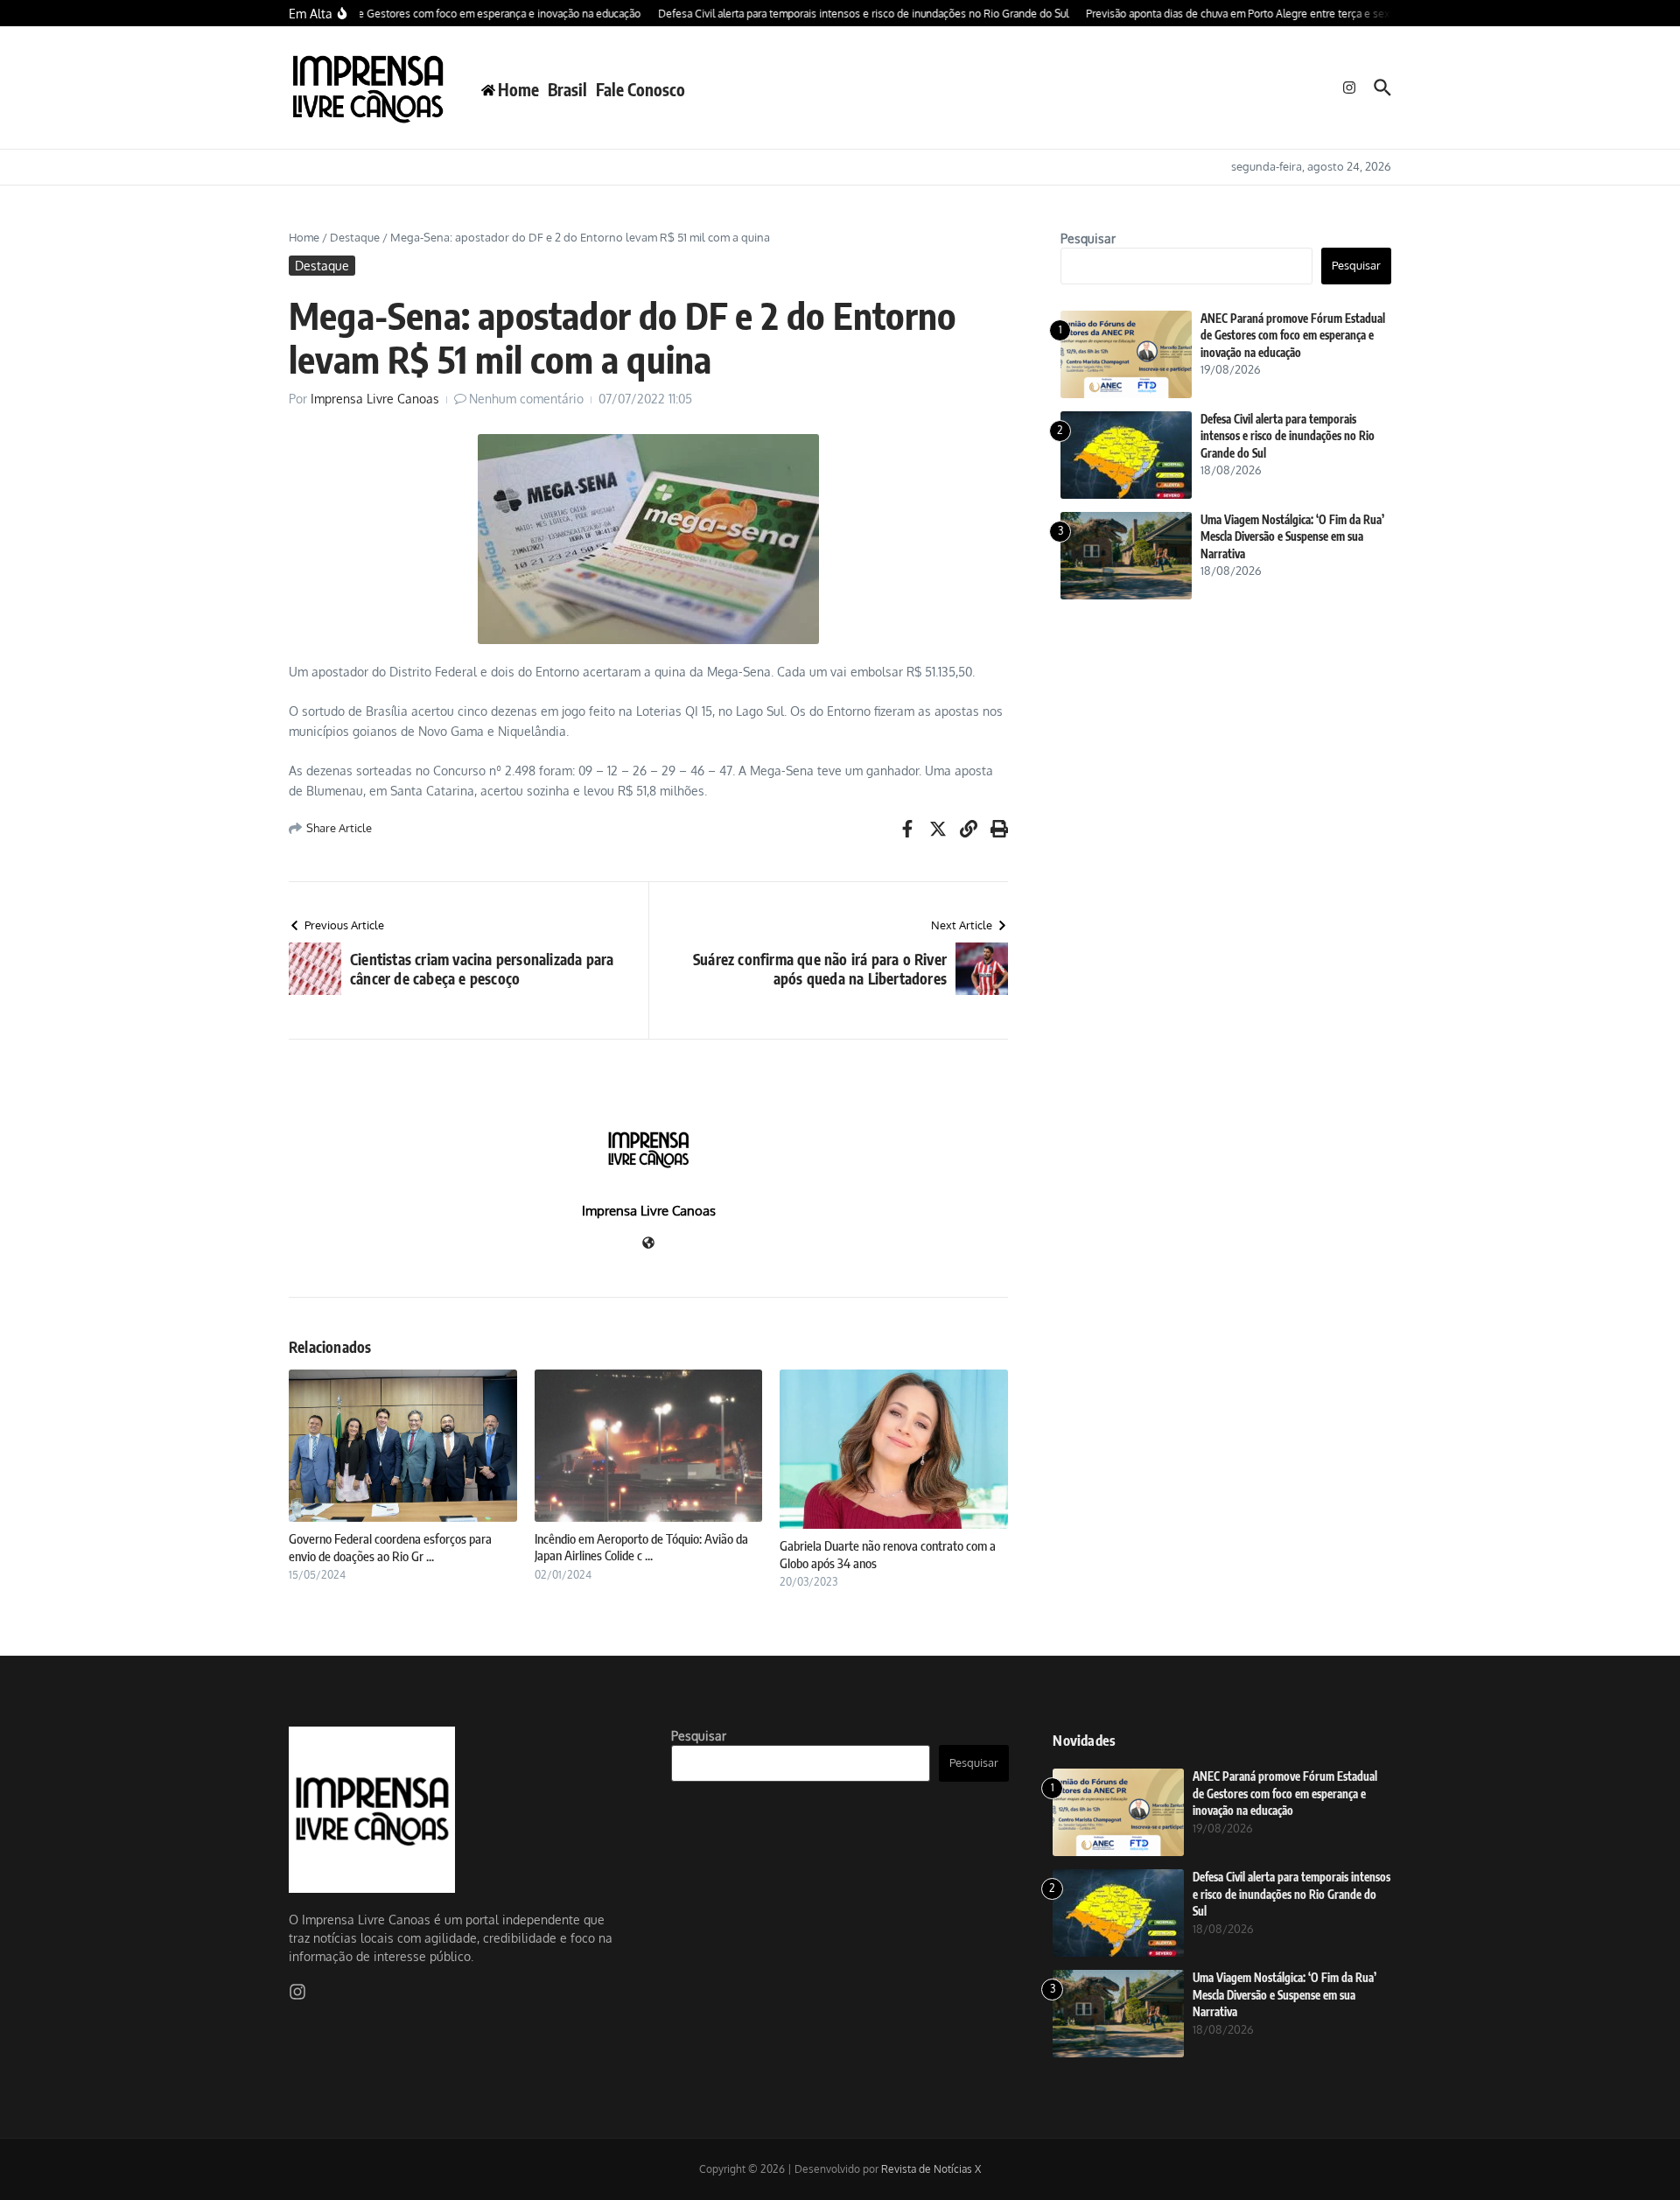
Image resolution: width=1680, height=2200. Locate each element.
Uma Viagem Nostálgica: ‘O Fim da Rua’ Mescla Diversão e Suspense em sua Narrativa (1292, 537)
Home (304, 237)
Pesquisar (1088, 238)
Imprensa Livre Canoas (375, 399)
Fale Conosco (640, 89)
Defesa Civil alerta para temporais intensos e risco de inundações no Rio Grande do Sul (1288, 436)
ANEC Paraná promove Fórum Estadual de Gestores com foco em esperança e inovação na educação (1293, 336)
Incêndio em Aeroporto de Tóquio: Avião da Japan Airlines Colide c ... (641, 1547)
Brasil (567, 89)
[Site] (648, 1244)
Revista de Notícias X (931, 2169)
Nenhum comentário (526, 399)
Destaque (355, 237)
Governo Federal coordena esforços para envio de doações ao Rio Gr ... (390, 1547)
